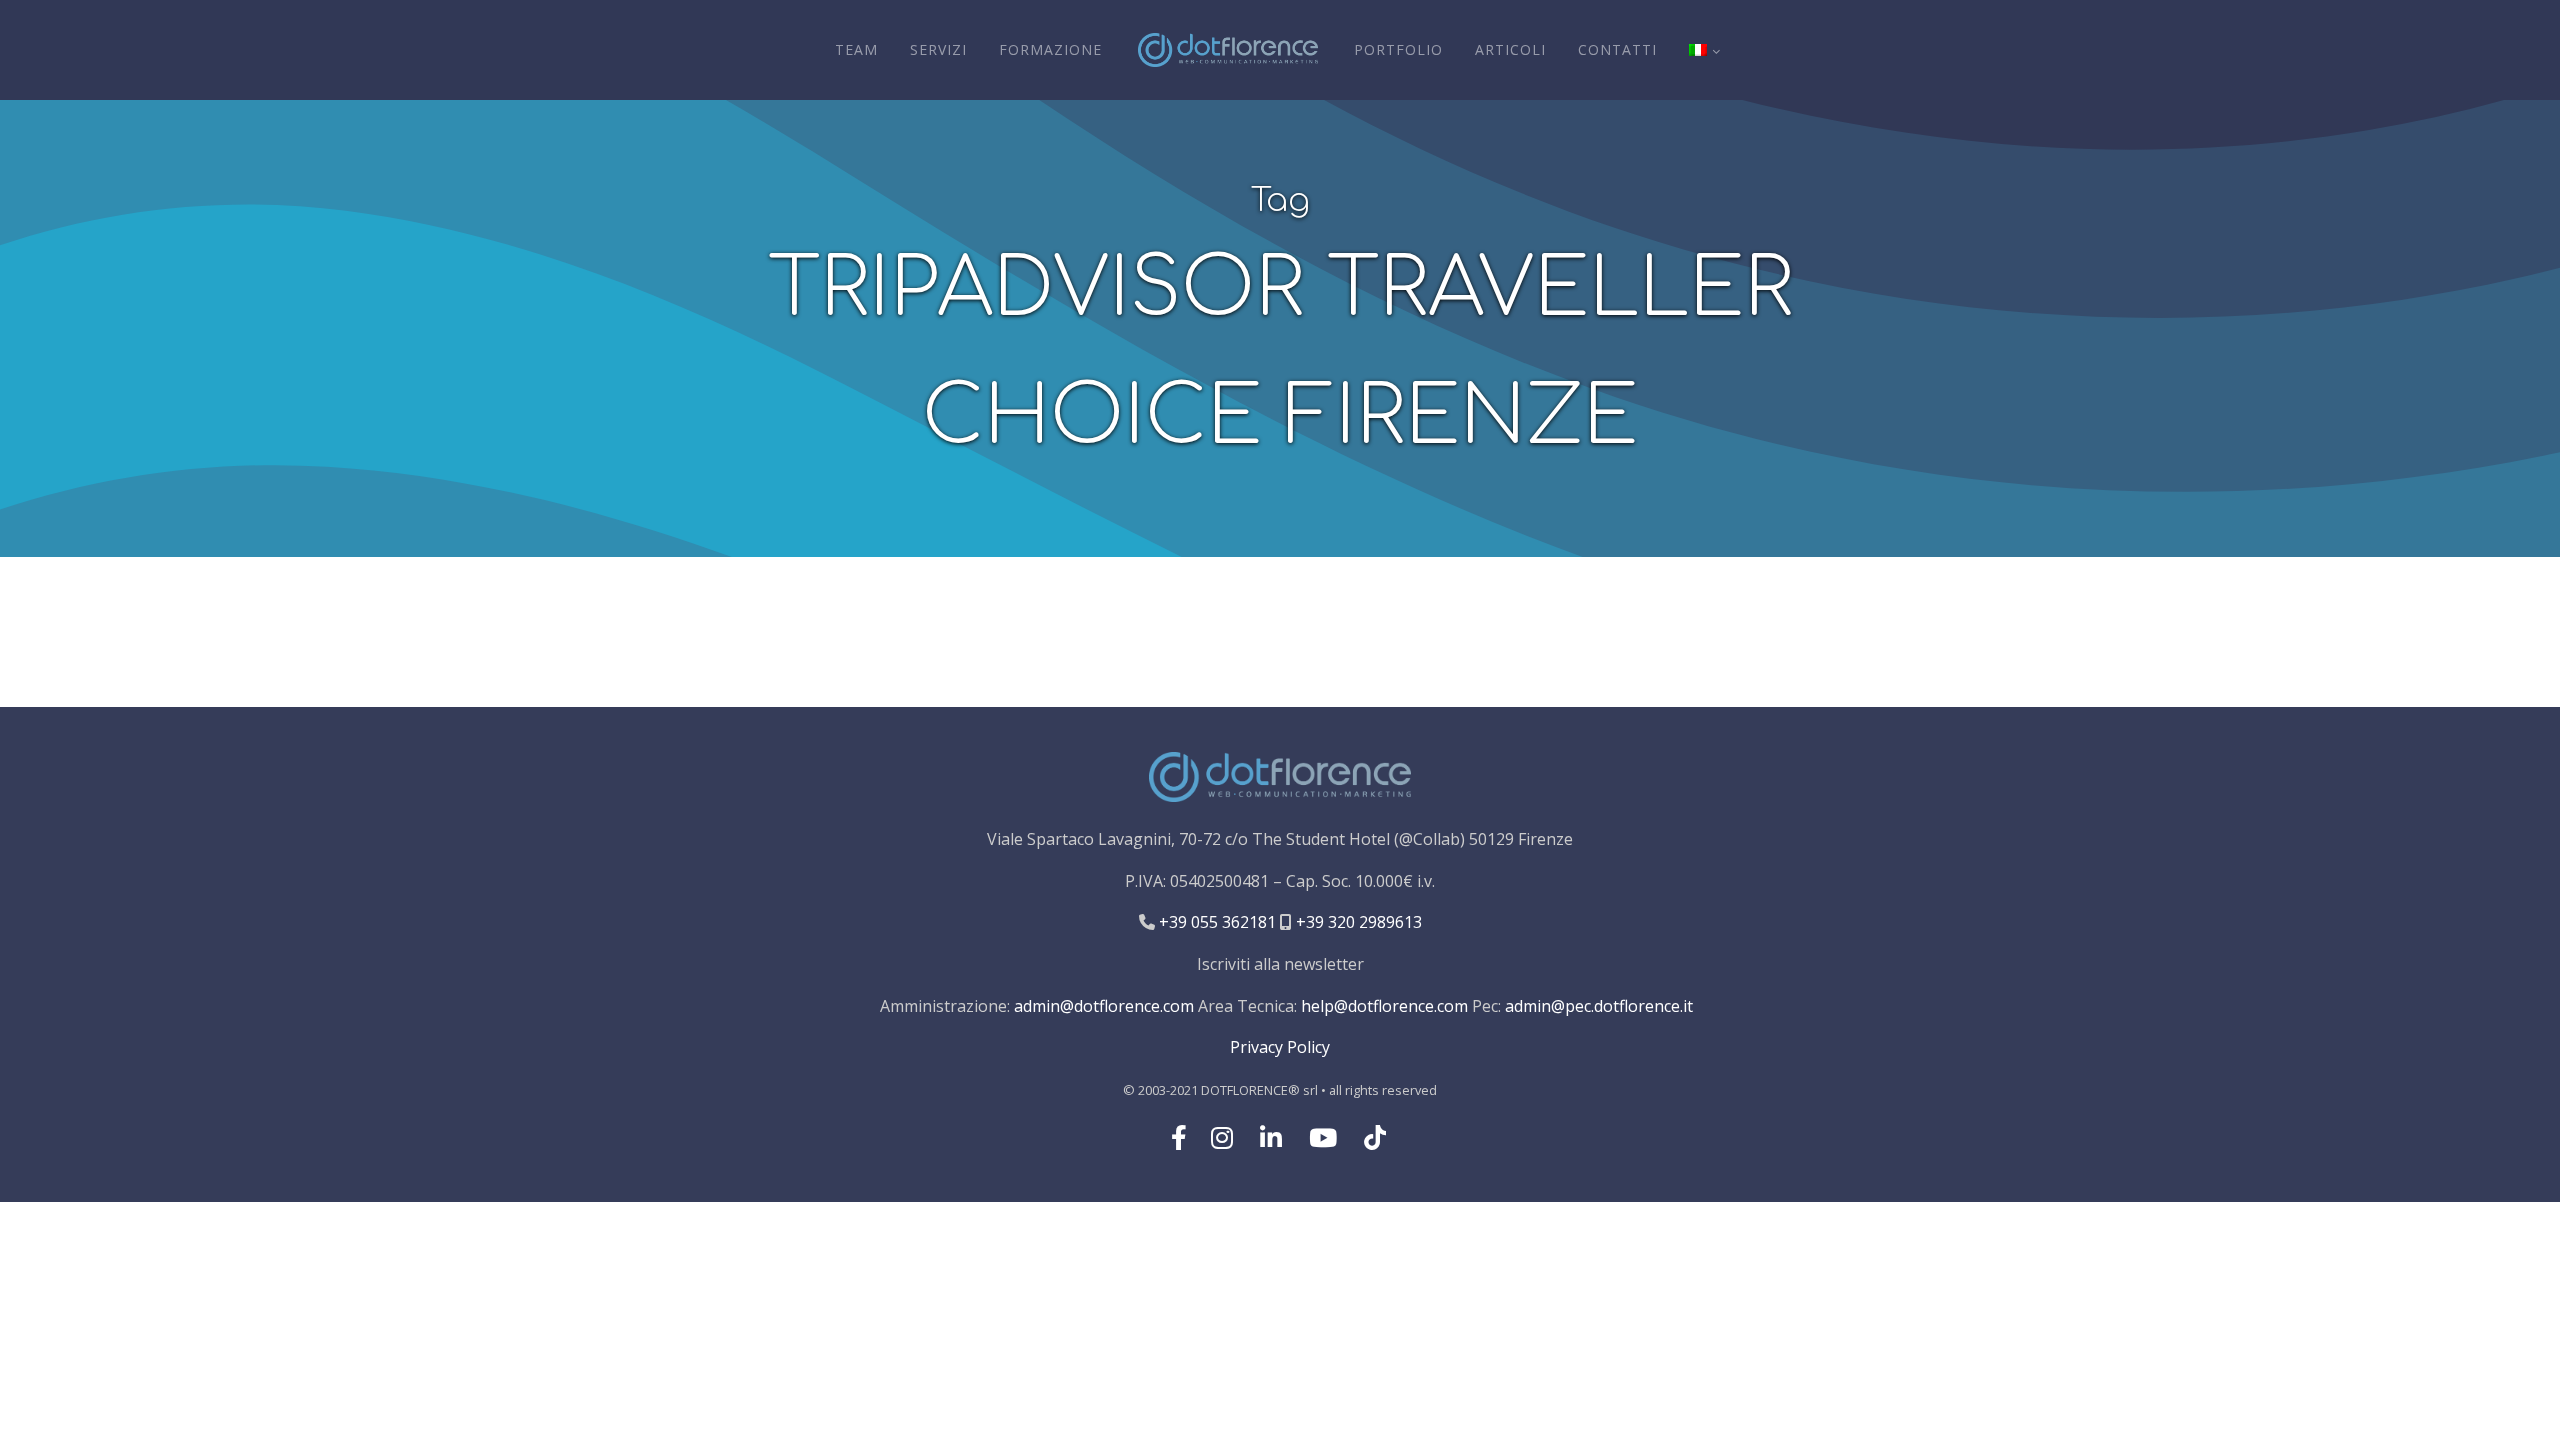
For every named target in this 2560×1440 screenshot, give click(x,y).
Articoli (1510, 49)
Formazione (1050, 49)
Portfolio (1398, 49)
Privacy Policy (1280, 1047)
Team (856, 49)
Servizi (938, 49)
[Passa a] (1704, 50)
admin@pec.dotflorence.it (1599, 1006)
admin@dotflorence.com (1104, 1006)
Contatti (1617, 49)
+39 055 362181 (1215, 922)
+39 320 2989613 (1357, 922)
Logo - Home (1228, 50)
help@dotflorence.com (1384, 1006)
